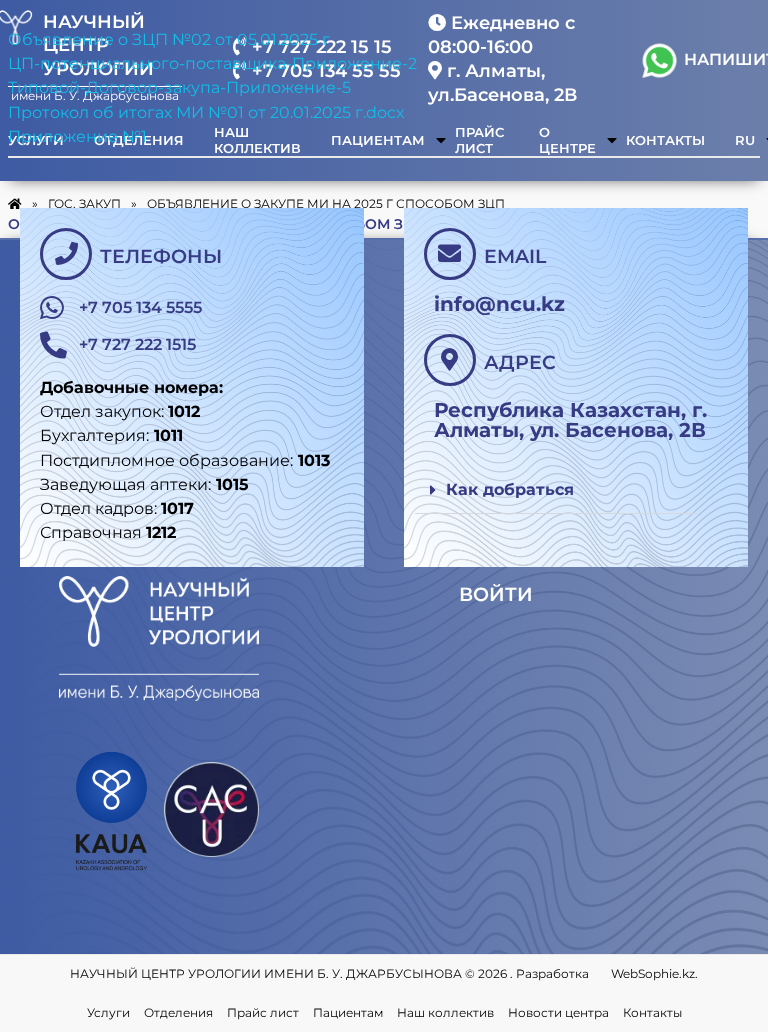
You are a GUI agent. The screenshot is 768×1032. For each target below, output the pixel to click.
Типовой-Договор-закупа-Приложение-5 (179, 87)
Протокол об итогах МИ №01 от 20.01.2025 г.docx (206, 112)
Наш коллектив (445, 1012)
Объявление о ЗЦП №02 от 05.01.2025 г (169, 39)
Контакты (652, 1012)
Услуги (108, 1012)
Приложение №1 (77, 136)
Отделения (178, 1012)
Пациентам (348, 1012)
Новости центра (558, 1012)
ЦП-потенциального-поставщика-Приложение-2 (212, 63)
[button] (556, 490)
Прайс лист (263, 1012)
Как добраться (510, 489)
